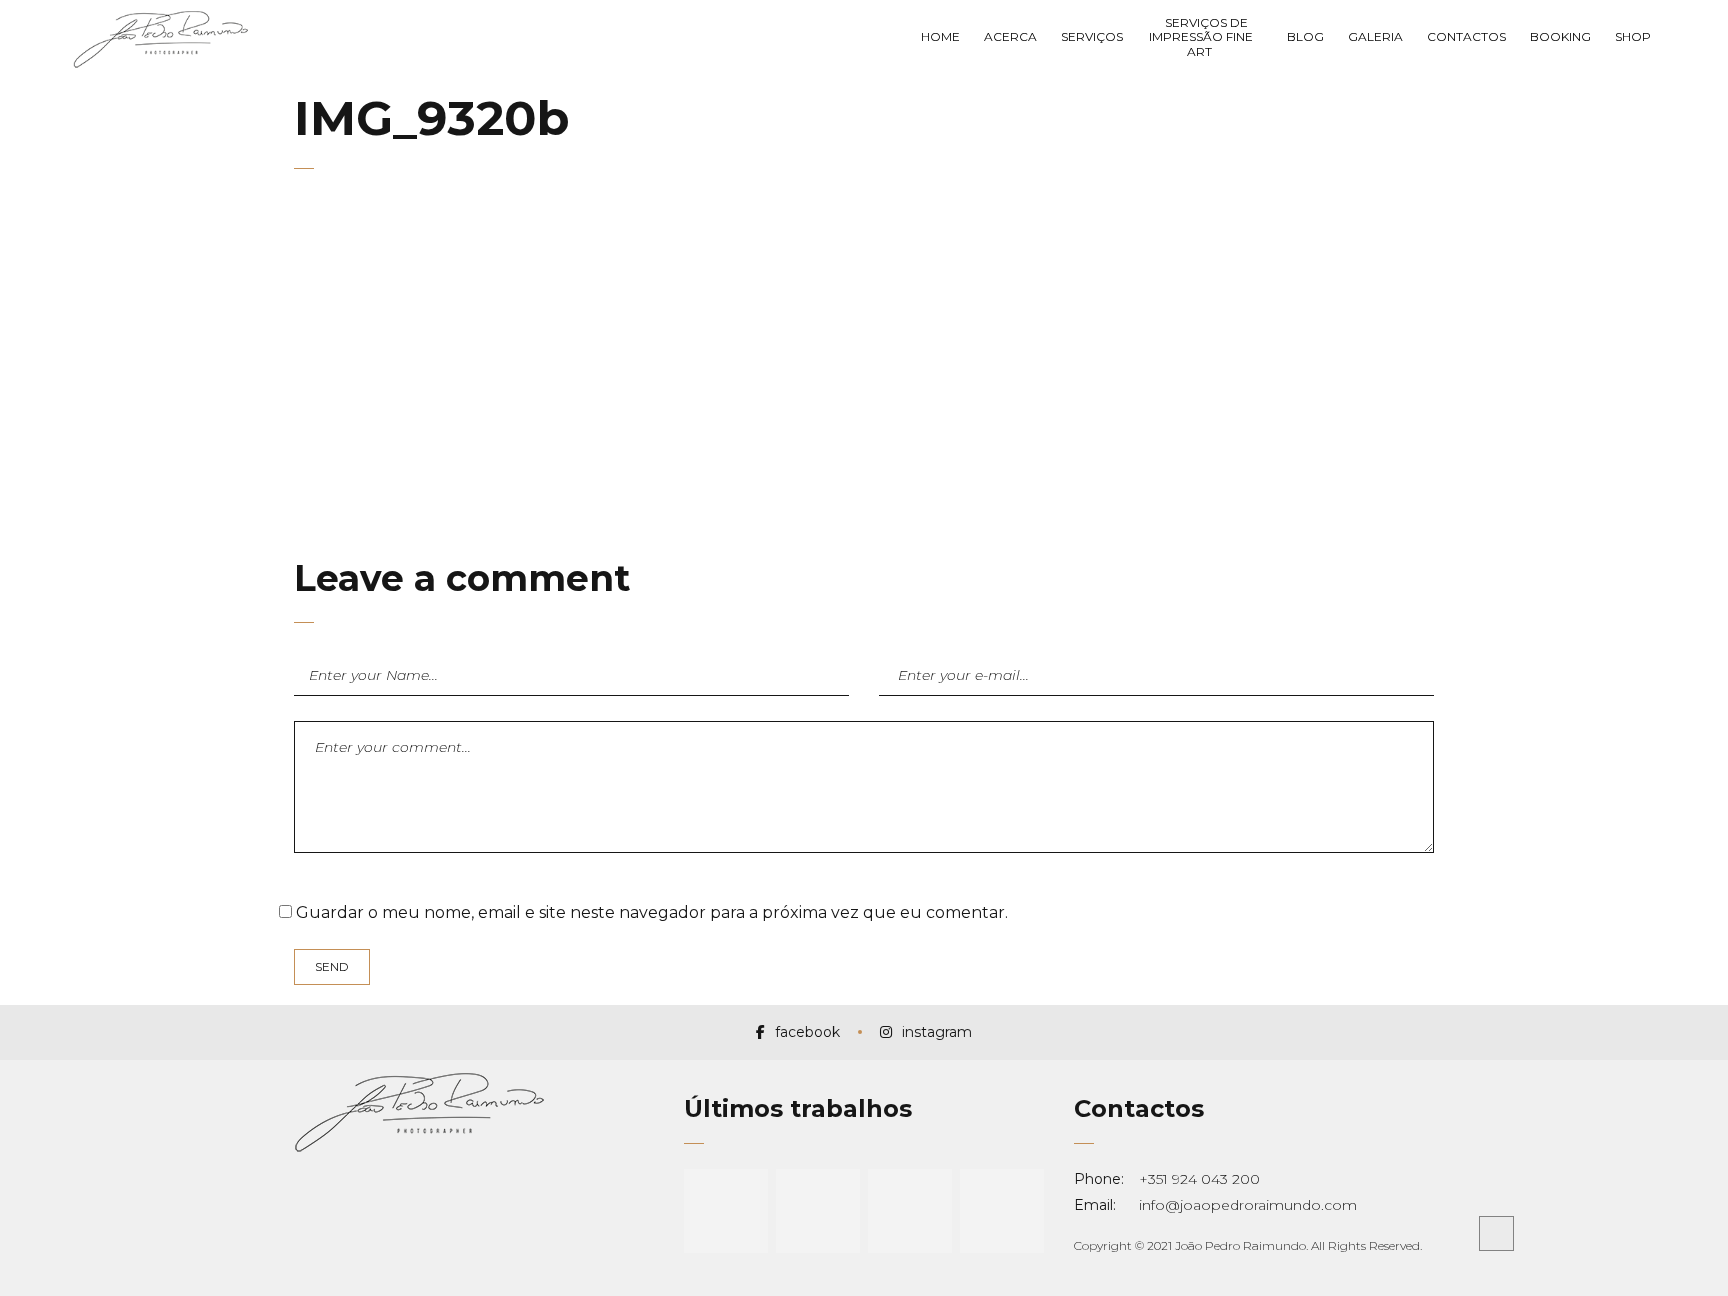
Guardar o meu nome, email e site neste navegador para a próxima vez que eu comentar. (652, 912)
